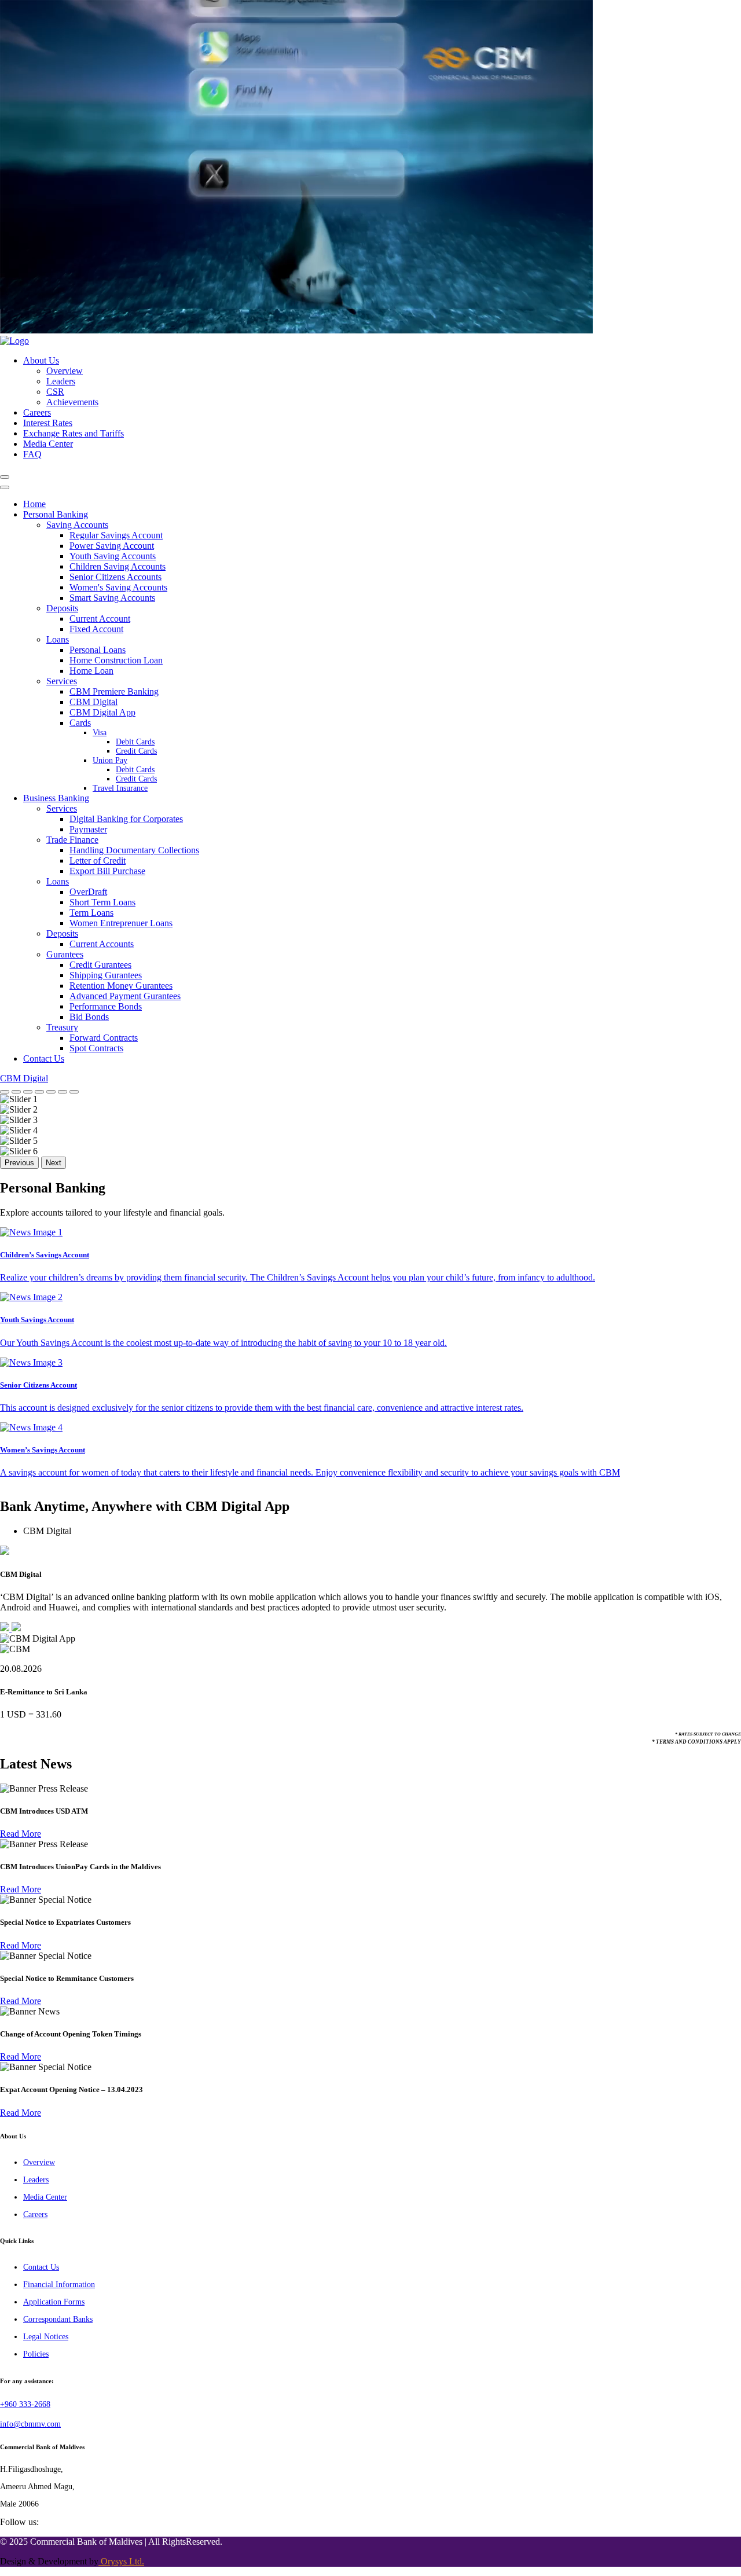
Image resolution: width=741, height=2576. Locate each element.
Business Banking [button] (56, 798)
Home (34, 504)
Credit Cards (136, 751)
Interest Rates (48, 423)
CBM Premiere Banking (114, 691)
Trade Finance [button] (72, 840)
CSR (55, 392)
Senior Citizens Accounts (115, 577)
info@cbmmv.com (30, 2424)
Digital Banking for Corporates (126, 819)
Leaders (61, 381)
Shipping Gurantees (106, 975)
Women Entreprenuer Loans (121, 923)
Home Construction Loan (116, 660)
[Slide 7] (74, 1092)
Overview (65, 371)
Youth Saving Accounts (113, 556)
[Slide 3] (28, 1092)
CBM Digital (93, 702)
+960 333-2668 (25, 2404)
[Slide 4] (39, 1092)
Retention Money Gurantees (121, 986)
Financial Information (59, 2285)
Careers (37, 412)
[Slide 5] (51, 1092)
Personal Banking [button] (56, 514)
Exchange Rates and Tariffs (74, 433)
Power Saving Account (112, 546)
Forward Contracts (104, 1038)
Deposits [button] (62, 608)
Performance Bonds (106, 1006)
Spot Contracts (96, 1048)
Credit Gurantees (100, 965)
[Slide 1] (5, 1092)
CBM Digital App (102, 712)
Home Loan (91, 671)
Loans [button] (58, 639)
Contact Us (44, 1058)
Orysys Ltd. (121, 2561)
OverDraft (88, 892)
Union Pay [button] (110, 760)
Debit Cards (135, 742)
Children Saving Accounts (118, 566)
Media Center (48, 444)
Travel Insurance (120, 788)
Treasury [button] (62, 1027)
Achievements (72, 402)
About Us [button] (41, 360)
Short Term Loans (102, 902)
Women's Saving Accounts (118, 587)
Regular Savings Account (116, 535)
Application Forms (54, 2302)
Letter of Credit (98, 860)
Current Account (100, 619)
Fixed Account (96, 629)
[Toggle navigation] (5, 477)
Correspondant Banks (58, 2319)
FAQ (32, 454)
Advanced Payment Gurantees (125, 996)
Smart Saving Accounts (112, 598)
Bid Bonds (89, 1017)
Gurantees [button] (65, 954)
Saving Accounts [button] (77, 525)
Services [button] (62, 681)
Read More (21, 1834)
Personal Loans (98, 650)
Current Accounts (102, 944)
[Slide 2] (16, 1092)
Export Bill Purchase (107, 871)
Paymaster (88, 829)
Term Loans (91, 913)
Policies (36, 2354)
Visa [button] (100, 733)
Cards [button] (80, 723)
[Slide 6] (63, 1092)
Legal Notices (46, 2337)
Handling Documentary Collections (134, 850)
